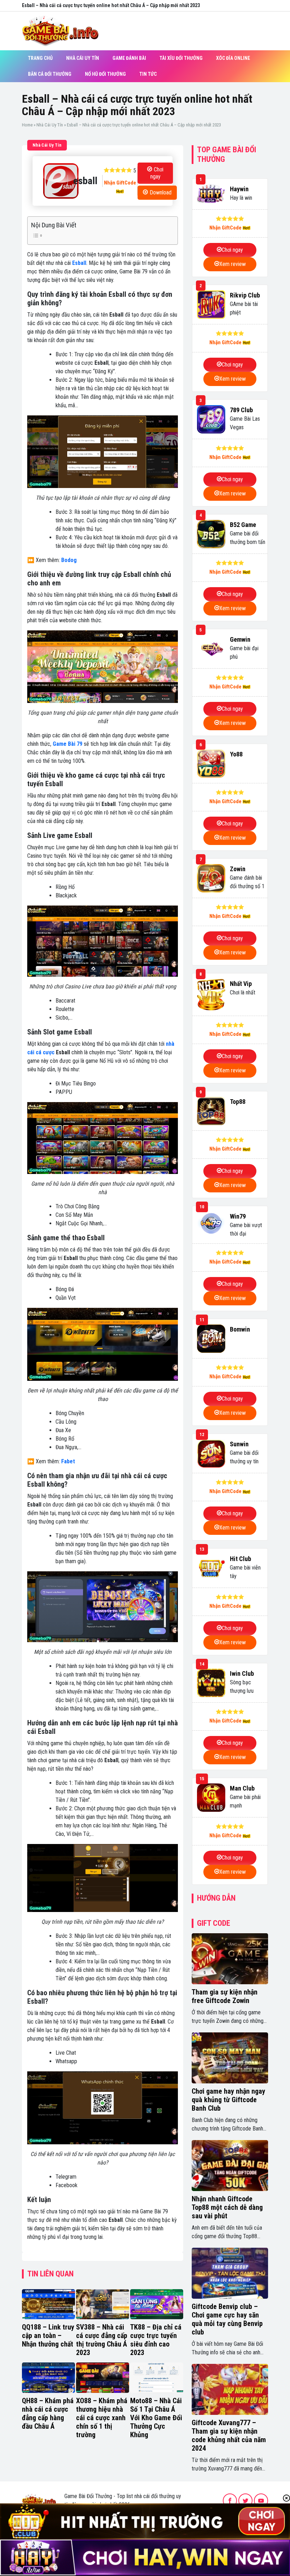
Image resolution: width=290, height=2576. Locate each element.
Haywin (239, 189)
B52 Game (243, 525)
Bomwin (240, 1329)
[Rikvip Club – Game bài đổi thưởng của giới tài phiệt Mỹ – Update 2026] (211, 305)
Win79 (238, 1216)
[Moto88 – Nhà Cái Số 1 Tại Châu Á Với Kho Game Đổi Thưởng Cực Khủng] (157, 2378)
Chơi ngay (157, 173)
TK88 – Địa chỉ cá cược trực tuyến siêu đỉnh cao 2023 (156, 2340)
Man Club (242, 1788)
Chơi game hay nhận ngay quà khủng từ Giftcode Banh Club (228, 2100)
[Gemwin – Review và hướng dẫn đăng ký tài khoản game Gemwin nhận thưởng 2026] (211, 649)
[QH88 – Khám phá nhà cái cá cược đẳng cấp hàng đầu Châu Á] (48, 2378)
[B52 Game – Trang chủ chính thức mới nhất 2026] (211, 534)
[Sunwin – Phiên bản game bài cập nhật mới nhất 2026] (211, 1453)
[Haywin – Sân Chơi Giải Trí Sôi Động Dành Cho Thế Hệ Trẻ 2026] (211, 194)
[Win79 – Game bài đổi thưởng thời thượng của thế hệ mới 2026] (211, 1223)
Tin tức (148, 74)
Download (161, 192)
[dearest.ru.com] (39, 2500)
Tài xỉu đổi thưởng (181, 58)
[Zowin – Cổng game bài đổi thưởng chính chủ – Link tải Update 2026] (211, 878)
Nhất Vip (241, 984)
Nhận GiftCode (120, 183)
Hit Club (240, 1559)
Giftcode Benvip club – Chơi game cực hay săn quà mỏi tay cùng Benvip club (227, 2319)
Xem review (233, 264)
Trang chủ (40, 58)
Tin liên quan (50, 2274)
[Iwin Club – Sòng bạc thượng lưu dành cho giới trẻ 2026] (211, 1683)
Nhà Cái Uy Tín (83, 58)
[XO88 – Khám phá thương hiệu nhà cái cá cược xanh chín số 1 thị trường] (103, 2378)
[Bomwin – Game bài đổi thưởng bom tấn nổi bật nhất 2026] (211, 1339)
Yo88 (236, 754)
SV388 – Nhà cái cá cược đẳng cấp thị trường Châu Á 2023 (102, 2340)
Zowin (238, 869)
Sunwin (239, 1444)
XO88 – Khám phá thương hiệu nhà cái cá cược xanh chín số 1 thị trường (102, 2418)
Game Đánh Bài (129, 58)
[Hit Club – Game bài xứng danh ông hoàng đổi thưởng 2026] (211, 1568)
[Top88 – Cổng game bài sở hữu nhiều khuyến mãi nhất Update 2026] (211, 1111)
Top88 (238, 1102)
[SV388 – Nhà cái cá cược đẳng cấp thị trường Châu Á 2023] (103, 2304)
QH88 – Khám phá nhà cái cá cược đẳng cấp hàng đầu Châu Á (48, 2413)
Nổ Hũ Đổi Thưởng (105, 74)
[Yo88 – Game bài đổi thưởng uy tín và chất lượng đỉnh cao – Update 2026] (211, 764)
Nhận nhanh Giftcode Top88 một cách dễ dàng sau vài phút (227, 2207)
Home (27, 125)
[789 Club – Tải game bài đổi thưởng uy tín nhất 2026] (211, 419)
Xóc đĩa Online (233, 58)
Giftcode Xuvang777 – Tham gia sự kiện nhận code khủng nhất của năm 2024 (229, 2435)
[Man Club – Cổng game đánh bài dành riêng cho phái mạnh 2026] (211, 1798)
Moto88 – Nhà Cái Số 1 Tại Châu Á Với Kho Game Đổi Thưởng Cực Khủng (156, 2418)
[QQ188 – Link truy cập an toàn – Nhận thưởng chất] (48, 2304)
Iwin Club (242, 1673)
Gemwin (240, 639)
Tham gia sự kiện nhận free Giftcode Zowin (225, 1996)
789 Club (241, 410)
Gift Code (214, 1923)
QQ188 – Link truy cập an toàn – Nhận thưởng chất (48, 2336)
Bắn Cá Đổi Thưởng (50, 74)
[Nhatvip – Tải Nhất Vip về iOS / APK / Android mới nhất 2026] (211, 995)
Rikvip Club (245, 295)
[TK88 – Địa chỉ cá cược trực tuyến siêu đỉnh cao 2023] (157, 2304)
